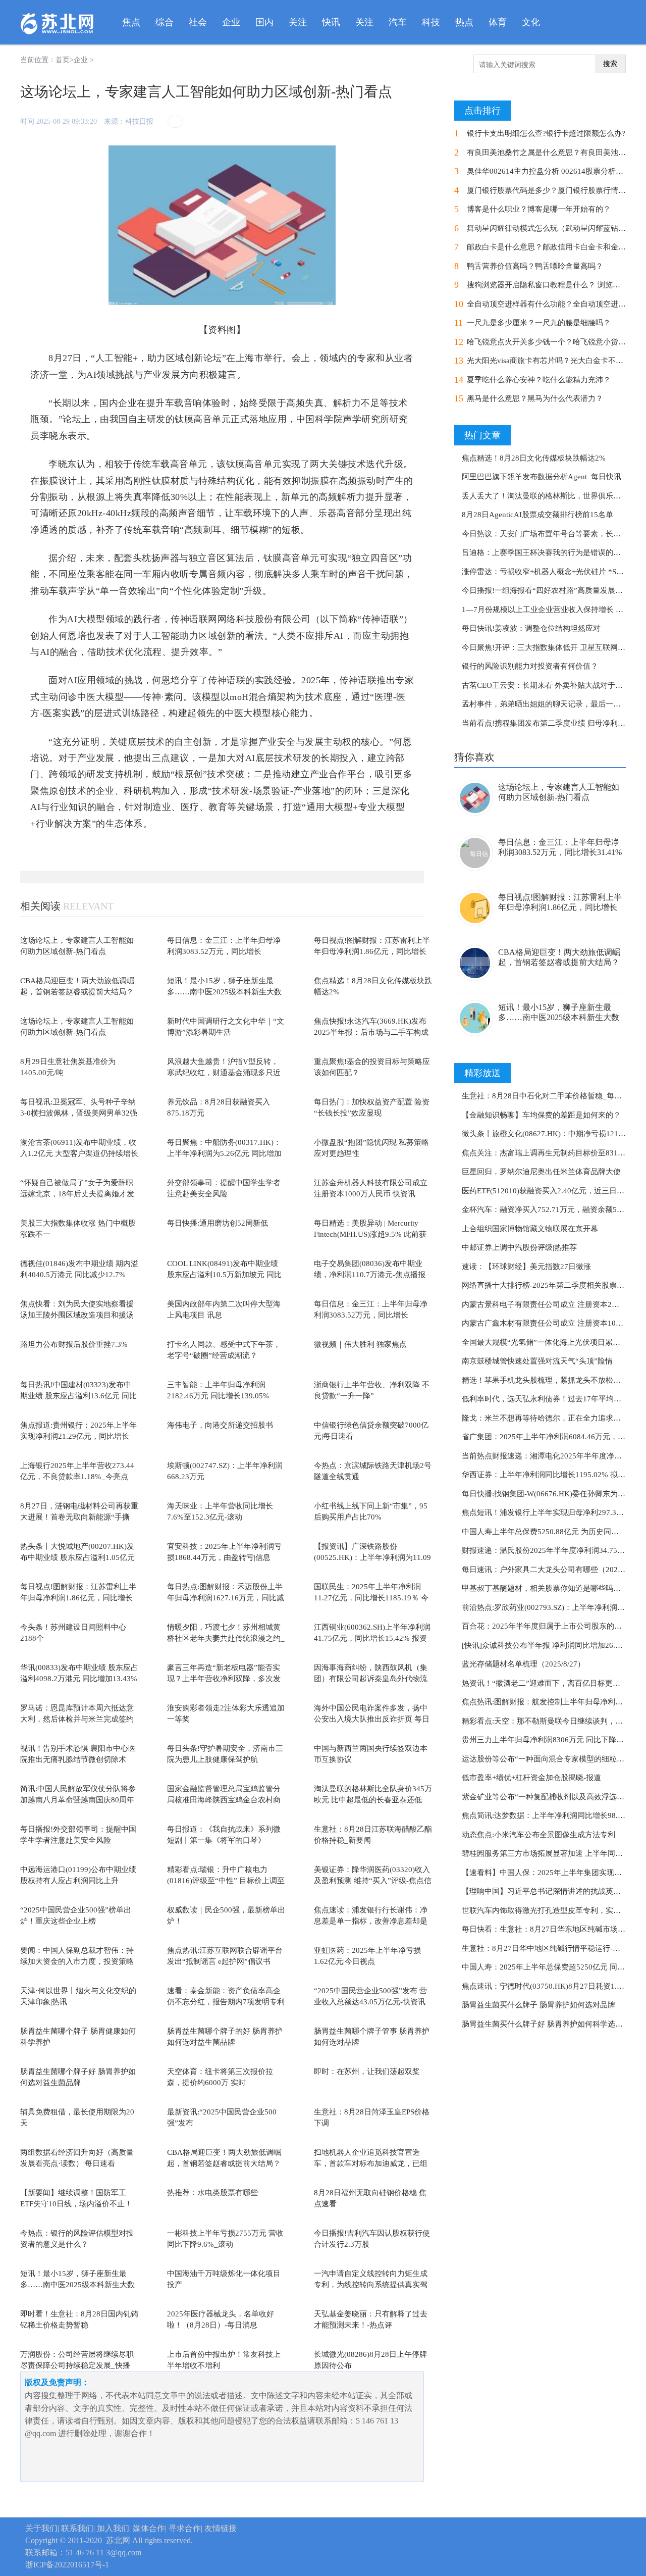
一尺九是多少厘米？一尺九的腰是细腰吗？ (539, 323)
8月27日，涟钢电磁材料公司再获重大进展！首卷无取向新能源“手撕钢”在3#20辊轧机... (79, 1517)
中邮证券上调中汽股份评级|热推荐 (519, 1247)
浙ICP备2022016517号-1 (67, 2565)
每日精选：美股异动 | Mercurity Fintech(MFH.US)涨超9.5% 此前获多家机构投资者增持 (370, 1234)
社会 (198, 22)
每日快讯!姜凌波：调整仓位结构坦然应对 (531, 628)
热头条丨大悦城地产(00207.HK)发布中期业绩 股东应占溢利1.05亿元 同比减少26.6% (77, 1558)
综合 (165, 22)
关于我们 (41, 2528)
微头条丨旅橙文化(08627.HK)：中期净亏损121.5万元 (551, 1134)
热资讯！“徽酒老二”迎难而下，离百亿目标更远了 (545, 1683)
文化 (531, 22)
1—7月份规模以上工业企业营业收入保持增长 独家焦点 (554, 610)
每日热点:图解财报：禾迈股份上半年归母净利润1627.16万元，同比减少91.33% (226, 1598)
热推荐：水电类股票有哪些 (212, 2193)
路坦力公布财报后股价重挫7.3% (74, 1344)
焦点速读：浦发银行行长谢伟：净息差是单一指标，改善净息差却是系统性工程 (371, 1921)
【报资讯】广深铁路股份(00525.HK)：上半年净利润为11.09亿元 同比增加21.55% (372, 1558)
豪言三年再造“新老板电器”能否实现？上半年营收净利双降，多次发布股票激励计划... (224, 1679)
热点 (464, 22)
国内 (264, 22)
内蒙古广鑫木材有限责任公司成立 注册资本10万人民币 (554, 1323)
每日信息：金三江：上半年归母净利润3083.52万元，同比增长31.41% (224, 952)
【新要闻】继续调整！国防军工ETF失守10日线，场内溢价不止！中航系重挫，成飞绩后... (76, 2204)
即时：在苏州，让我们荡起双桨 (367, 2072)
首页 (63, 60)
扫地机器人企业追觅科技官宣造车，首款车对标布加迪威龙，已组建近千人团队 (371, 2164)
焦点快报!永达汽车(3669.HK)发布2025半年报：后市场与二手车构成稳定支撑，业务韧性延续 (371, 1032)
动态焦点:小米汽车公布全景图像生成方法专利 (539, 1835)
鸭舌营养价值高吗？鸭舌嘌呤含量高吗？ (535, 266)
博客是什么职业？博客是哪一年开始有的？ (539, 209)
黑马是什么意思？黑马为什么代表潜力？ (535, 398)
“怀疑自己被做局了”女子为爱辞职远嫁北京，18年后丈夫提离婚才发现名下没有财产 (77, 1194)
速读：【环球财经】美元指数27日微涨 (526, 1267)
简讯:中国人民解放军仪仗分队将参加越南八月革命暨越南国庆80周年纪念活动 (78, 1800)
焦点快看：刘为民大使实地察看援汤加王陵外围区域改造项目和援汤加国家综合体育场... (77, 1315)
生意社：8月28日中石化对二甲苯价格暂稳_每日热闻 (549, 1096)
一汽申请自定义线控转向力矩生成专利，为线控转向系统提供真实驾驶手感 (371, 2285)
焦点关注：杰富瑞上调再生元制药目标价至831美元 (547, 1153)
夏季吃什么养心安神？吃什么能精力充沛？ (539, 380)
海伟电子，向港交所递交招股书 (220, 1425)
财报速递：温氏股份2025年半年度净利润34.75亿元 (547, 1550)
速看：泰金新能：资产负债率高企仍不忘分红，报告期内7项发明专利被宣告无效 (226, 2002)
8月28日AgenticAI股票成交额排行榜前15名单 (537, 515)
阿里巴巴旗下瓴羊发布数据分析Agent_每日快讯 (542, 477)
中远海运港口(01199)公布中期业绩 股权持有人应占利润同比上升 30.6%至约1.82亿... (78, 1881)
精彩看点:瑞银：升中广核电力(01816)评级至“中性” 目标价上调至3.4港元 (226, 1881)
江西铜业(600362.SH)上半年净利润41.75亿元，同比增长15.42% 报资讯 (372, 1638)
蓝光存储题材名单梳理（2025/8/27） (523, 1664)
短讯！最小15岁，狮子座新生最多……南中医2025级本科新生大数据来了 (224, 992)
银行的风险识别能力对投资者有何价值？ (530, 666)
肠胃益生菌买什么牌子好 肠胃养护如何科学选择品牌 (550, 2024)
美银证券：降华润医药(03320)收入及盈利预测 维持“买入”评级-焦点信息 (373, 1881)
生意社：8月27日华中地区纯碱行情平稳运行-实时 (545, 1948)
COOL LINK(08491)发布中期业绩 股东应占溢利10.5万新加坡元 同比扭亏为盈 (224, 1275)
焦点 (131, 22)
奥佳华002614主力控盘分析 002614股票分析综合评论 (556, 171)
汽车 (398, 22)
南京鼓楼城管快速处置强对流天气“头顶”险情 (537, 1361)
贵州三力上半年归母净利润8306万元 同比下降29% (546, 1740)
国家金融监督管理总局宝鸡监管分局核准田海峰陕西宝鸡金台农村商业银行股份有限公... (224, 1800)
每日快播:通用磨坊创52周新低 (218, 1223)
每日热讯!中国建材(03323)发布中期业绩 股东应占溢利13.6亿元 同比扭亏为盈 (78, 1396)
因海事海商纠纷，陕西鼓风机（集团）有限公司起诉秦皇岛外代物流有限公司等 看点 (371, 1679)
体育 (498, 22)
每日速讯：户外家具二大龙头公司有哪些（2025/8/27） (554, 1570)
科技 (431, 22)
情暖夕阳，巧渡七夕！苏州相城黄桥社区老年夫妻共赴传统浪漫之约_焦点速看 (226, 1638)
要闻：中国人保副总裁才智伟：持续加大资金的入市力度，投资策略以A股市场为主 (77, 1962)
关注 (298, 22)
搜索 (610, 64)
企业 (231, 22)
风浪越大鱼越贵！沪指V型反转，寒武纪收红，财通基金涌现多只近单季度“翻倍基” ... (224, 1073)
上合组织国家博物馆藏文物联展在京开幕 (530, 1229)
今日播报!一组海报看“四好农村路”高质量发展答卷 (546, 590)
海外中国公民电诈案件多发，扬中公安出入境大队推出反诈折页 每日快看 (372, 1719)
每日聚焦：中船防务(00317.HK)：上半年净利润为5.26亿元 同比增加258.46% (224, 1154)
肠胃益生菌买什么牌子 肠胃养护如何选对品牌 (539, 2005)
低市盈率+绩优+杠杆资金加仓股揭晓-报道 (531, 1778)
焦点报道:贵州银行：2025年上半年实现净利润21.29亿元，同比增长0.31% (78, 1436)
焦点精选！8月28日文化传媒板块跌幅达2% (534, 458)
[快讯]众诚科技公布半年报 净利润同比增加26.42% (546, 1645)
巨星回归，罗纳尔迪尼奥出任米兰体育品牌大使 (541, 1172)
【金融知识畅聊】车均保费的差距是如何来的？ (541, 1115)
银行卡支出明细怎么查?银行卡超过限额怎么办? (546, 133)
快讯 (331, 22)
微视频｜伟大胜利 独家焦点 (360, 1344)
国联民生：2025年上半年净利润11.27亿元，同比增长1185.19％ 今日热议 (371, 1598)
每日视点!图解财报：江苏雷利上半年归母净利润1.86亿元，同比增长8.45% (372, 952)
